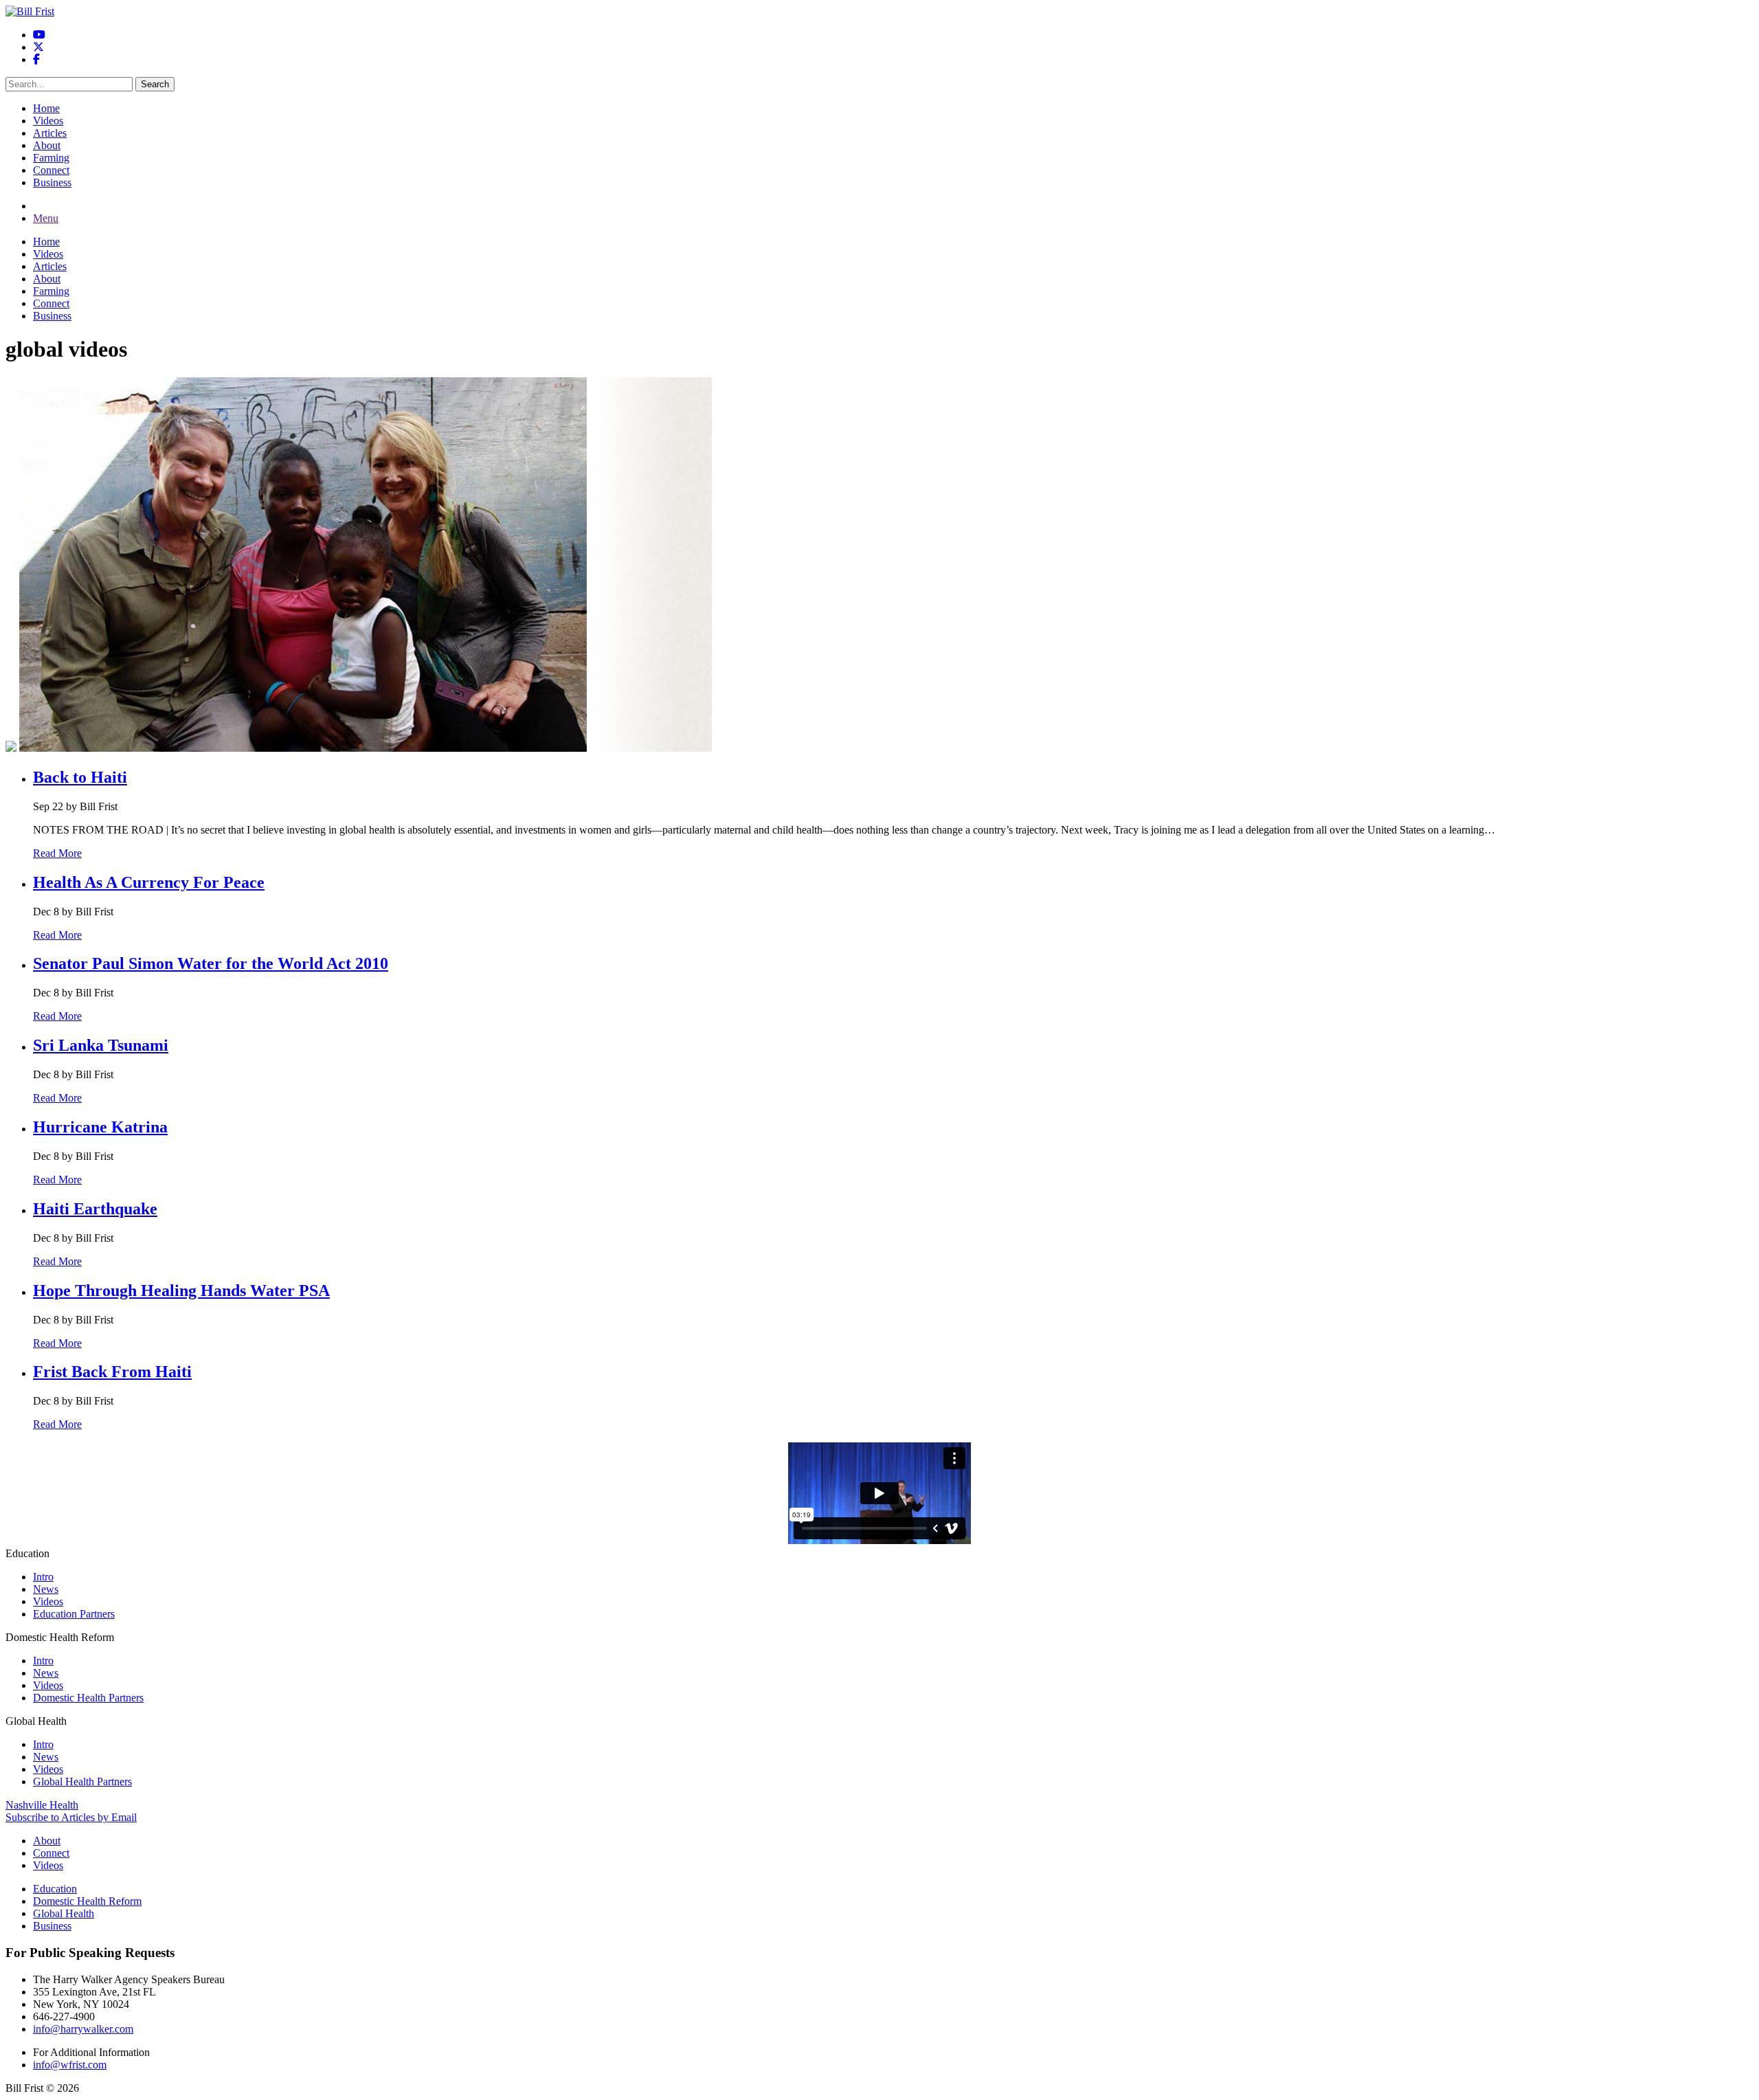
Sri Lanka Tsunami (101, 1045)
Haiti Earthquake (95, 1209)
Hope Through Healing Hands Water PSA (181, 1291)
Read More (57, 853)
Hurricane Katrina (100, 1127)
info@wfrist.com (70, 2065)
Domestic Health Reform (87, 1901)
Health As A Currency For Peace (149, 882)
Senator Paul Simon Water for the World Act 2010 (211, 963)
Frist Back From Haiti (112, 1372)
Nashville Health (42, 1805)
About (47, 145)
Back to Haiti (80, 777)
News (46, 1589)
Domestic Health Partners (88, 1698)
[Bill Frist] (30, 11)
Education (55, 1889)
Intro (43, 1577)
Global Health (64, 1913)
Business (52, 182)
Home (46, 108)
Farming (51, 158)
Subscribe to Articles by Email (71, 1817)
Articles (50, 133)
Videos (48, 121)
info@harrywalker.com (83, 2029)
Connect (51, 170)
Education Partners (74, 1614)
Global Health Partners (82, 1781)
